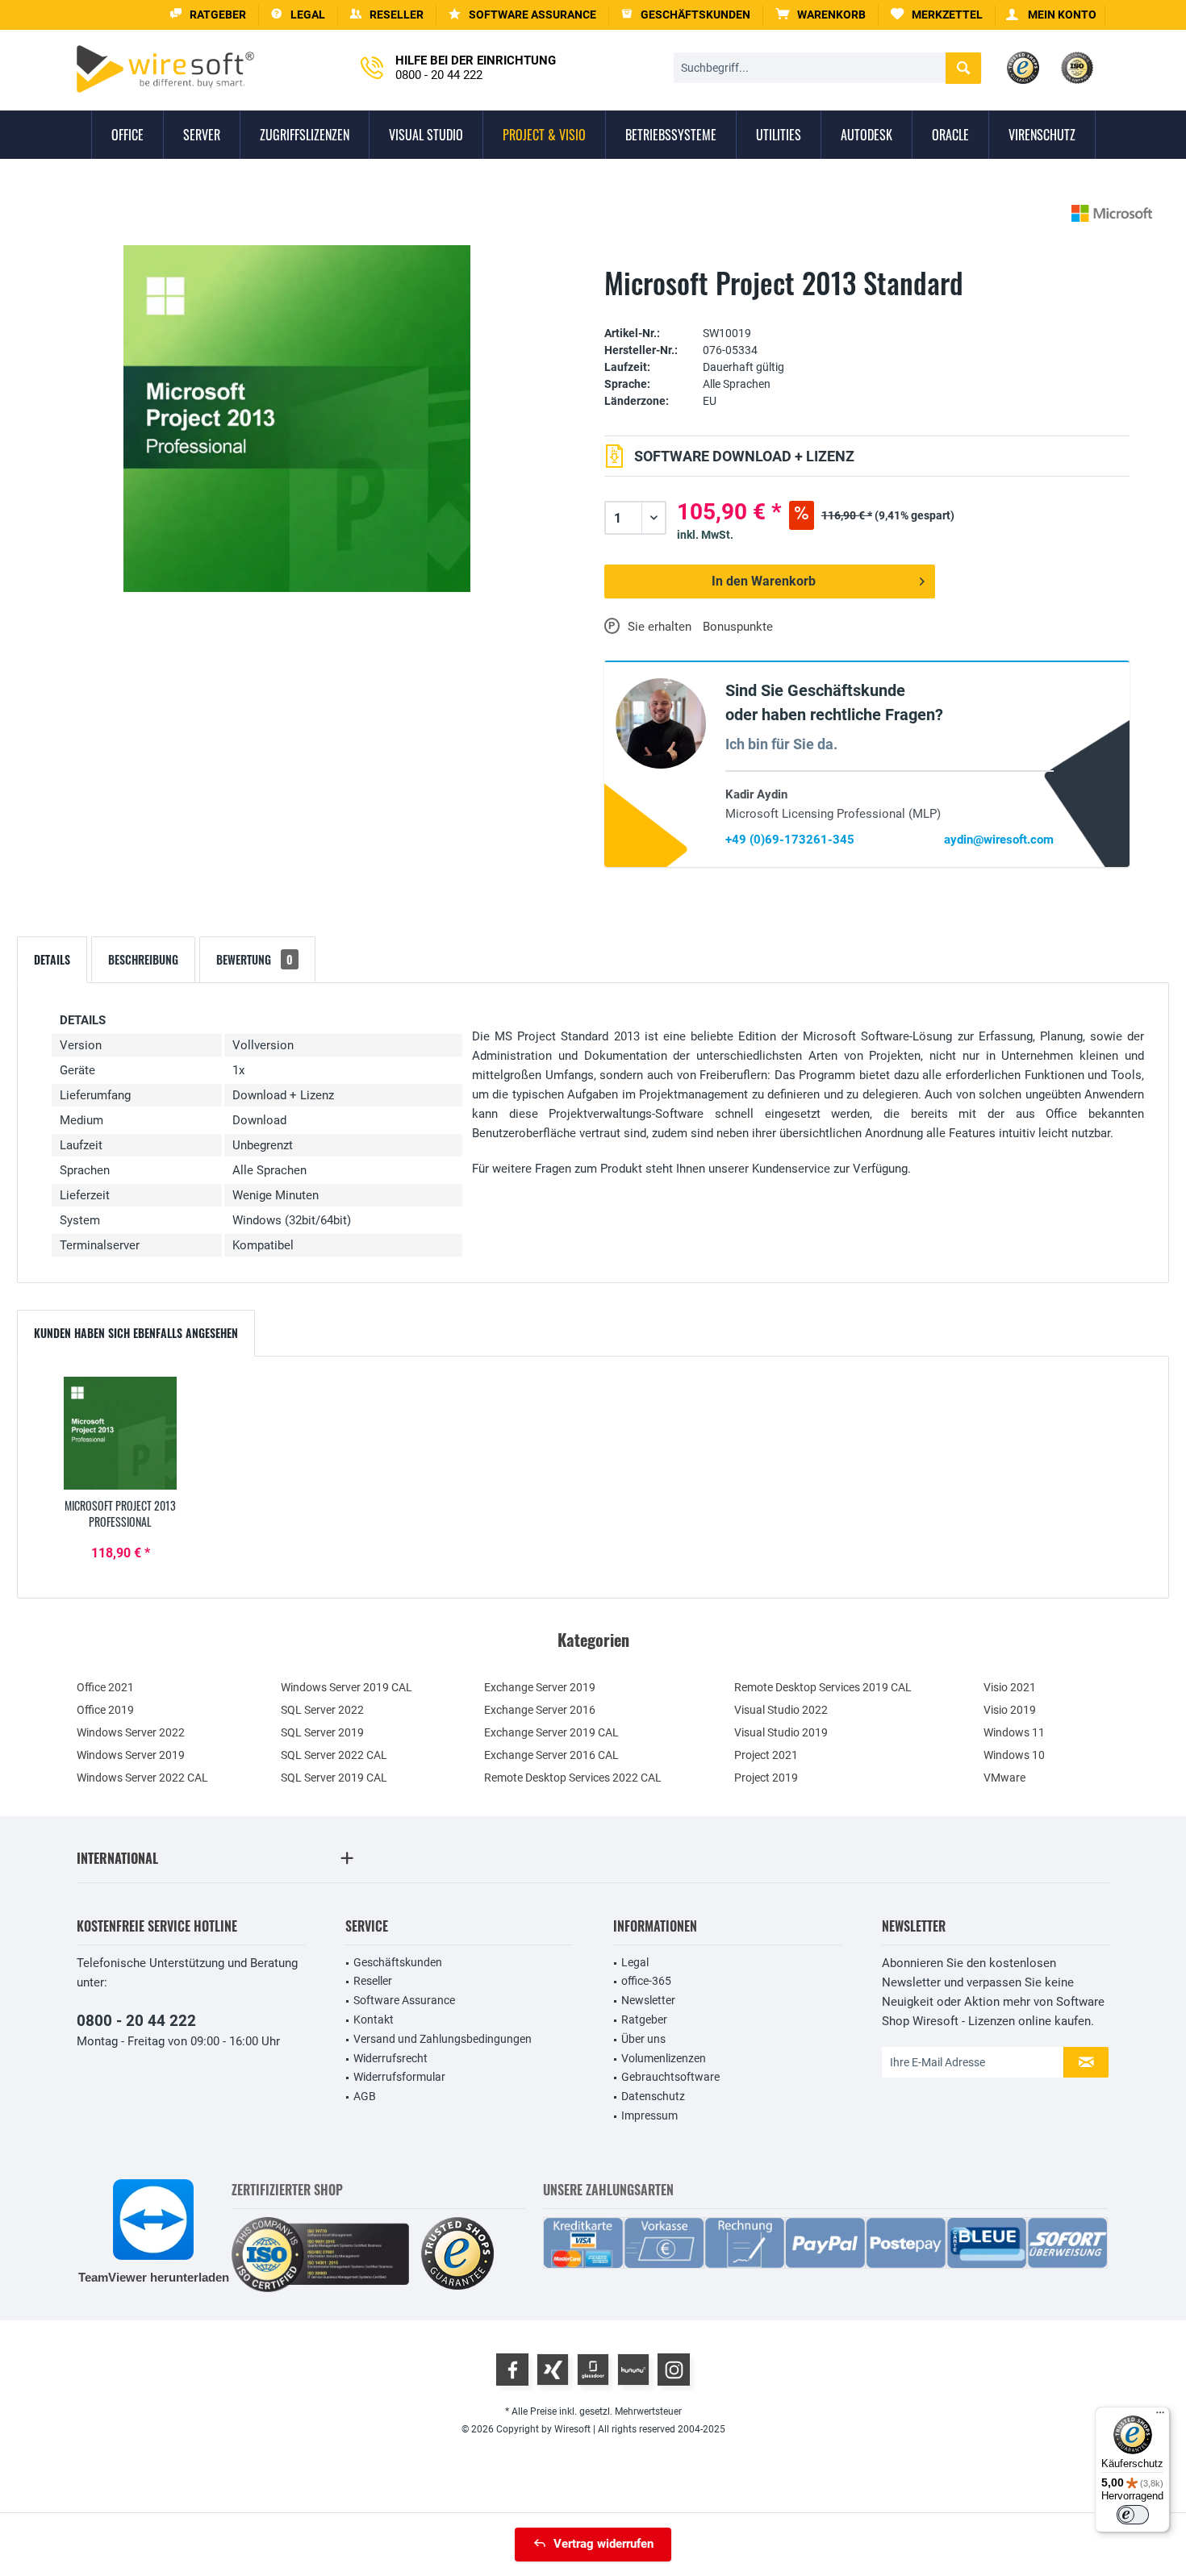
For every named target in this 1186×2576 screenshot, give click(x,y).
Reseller (373, 1981)
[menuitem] (821, 15)
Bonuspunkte (738, 627)
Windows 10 (1014, 1755)
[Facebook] (512, 2370)
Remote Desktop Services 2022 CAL (573, 1778)
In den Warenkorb (764, 581)
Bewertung (255, 959)
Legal (635, 1962)
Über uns (643, 2039)
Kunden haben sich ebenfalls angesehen (136, 1333)
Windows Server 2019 (131, 1755)
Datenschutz (653, 2096)
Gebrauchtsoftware (670, 2077)
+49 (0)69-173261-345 (790, 840)
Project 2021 (766, 1755)
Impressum (649, 2115)
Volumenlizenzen (664, 2058)
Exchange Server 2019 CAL (551, 1732)
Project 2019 (766, 1778)
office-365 (646, 1981)
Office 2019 (105, 1710)
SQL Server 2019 (322, 1732)
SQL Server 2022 (322, 1710)
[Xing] (553, 2370)
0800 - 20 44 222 (136, 2021)
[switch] (1133, 2515)
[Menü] (1160, 2416)
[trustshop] (457, 2255)
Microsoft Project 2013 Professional (120, 1514)
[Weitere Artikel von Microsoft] (1112, 213)
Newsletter (648, 2000)
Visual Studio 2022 (781, 1710)
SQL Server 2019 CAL (334, 1778)
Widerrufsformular (399, 2077)
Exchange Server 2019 (540, 1687)
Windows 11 (1014, 1732)
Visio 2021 (1010, 1687)
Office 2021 (105, 1687)
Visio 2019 (1010, 1710)
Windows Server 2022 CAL (142, 1778)
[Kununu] (633, 2370)
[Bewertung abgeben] (867, 308)
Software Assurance (404, 2000)
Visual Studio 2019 (781, 1732)
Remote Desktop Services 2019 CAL (823, 1687)
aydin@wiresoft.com (999, 840)
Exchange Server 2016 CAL (551, 1755)
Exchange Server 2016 (540, 1710)
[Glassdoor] (593, 2370)
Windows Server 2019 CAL (347, 1687)
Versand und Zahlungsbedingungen (443, 2039)
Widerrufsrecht (390, 2058)
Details (52, 959)
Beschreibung (143, 959)
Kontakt (374, 2020)
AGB (365, 2096)
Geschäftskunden (398, 1962)
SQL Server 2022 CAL (334, 1755)
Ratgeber (644, 2020)
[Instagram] (674, 2370)
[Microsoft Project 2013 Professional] (120, 1433)
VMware (1004, 1778)
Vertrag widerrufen (603, 2544)
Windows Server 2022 (131, 1732)
